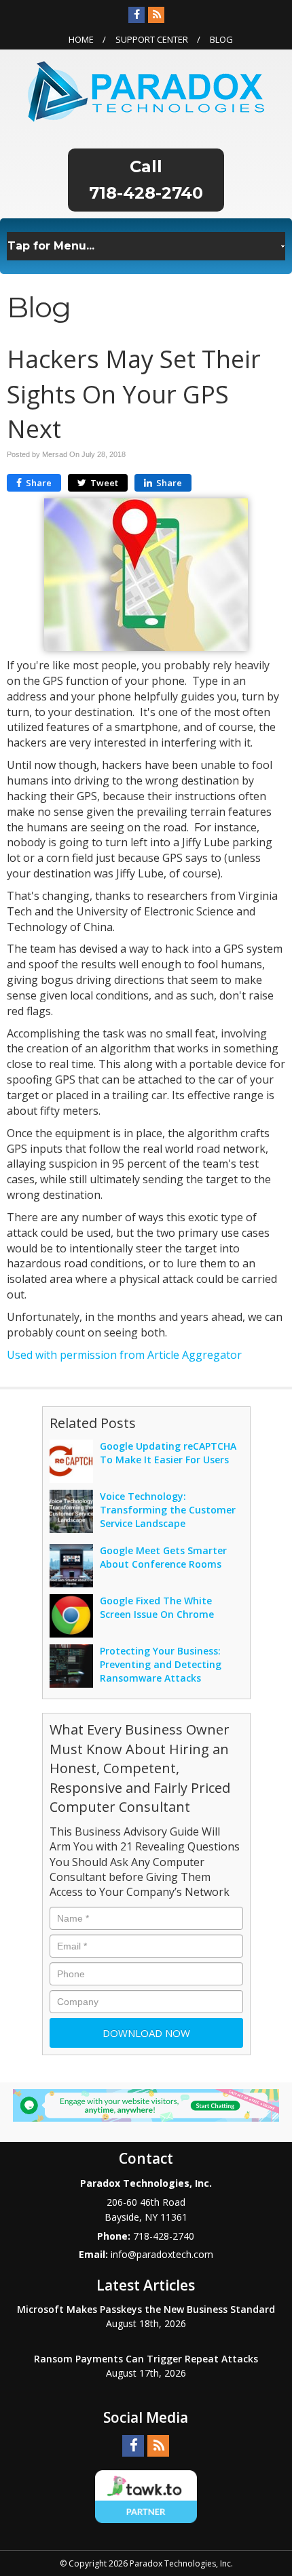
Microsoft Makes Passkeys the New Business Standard (146, 2309)
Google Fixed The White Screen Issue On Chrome (157, 1607)
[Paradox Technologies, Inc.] (146, 90)
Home (81, 39)
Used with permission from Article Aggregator (124, 1355)
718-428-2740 (146, 193)
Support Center (152, 39)
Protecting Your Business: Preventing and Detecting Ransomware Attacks (161, 1664)
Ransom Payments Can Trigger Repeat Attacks (146, 2359)
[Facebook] (136, 15)
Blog (221, 39)
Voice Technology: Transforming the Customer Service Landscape (168, 1510)
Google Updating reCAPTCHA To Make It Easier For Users (168, 1453)
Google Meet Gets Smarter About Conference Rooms (163, 1557)
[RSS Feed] (156, 15)
